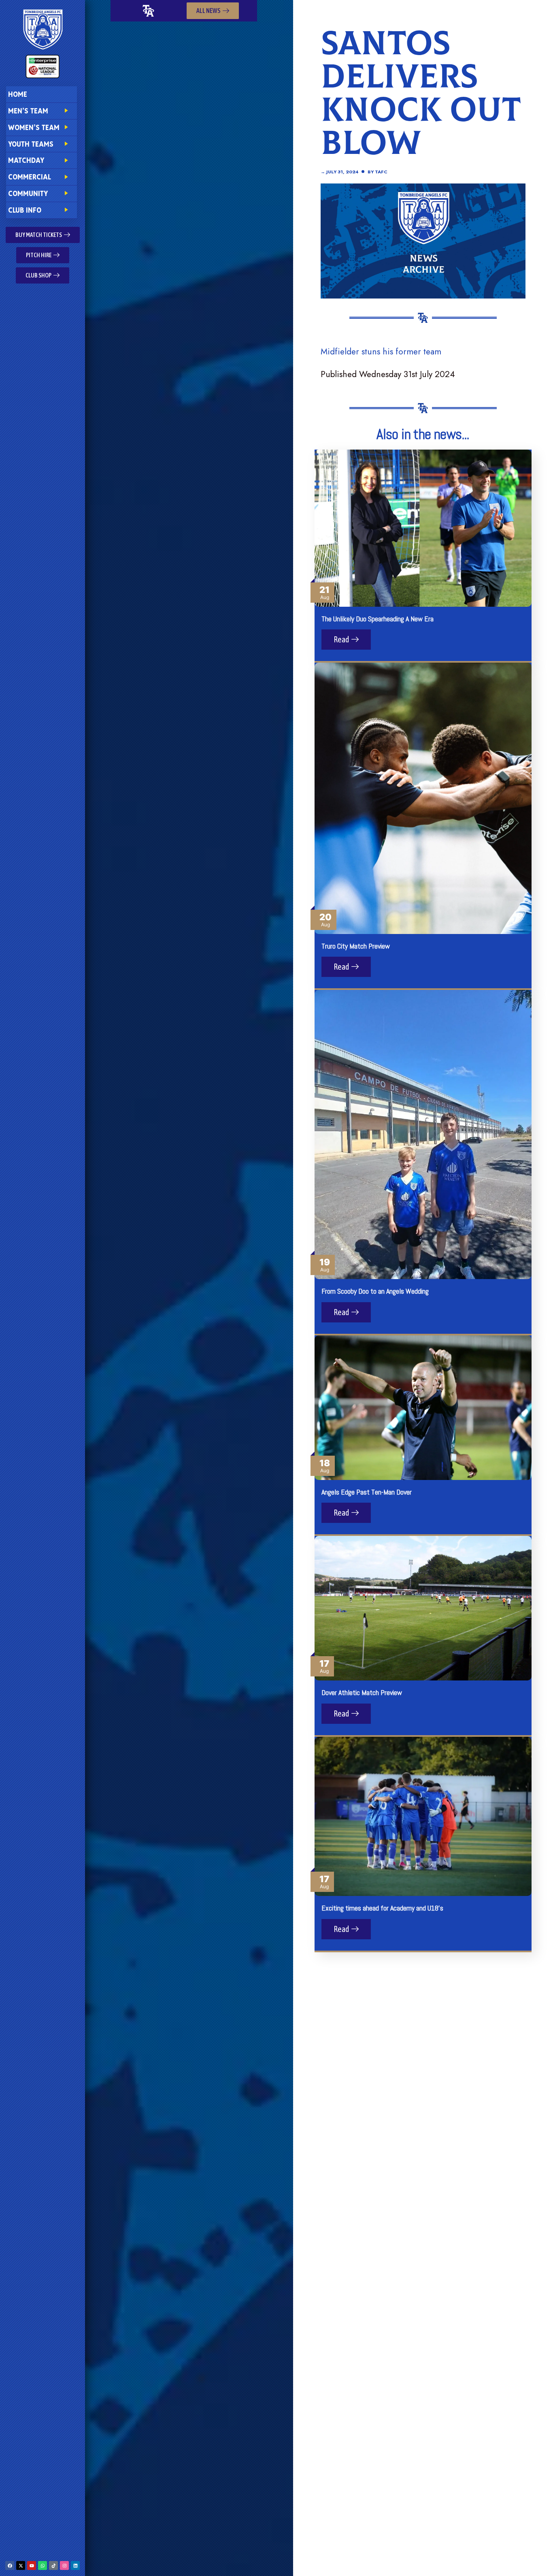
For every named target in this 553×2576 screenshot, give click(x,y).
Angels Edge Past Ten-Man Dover (367, 1492)
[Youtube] (32, 2565)
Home (18, 94)
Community (28, 193)
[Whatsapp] (43, 2565)
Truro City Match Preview (356, 946)
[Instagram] (64, 2565)
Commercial (30, 177)
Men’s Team (28, 111)
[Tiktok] (53, 2565)
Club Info (25, 210)
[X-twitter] (21, 2565)
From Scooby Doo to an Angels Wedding (375, 1291)
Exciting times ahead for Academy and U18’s (382, 1908)
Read (342, 639)
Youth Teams (31, 144)
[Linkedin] (75, 2565)
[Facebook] (10, 2565)
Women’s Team (34, 127)
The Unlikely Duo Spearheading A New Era (378, 619)
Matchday (26, 160)
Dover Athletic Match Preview (362, 1692)
